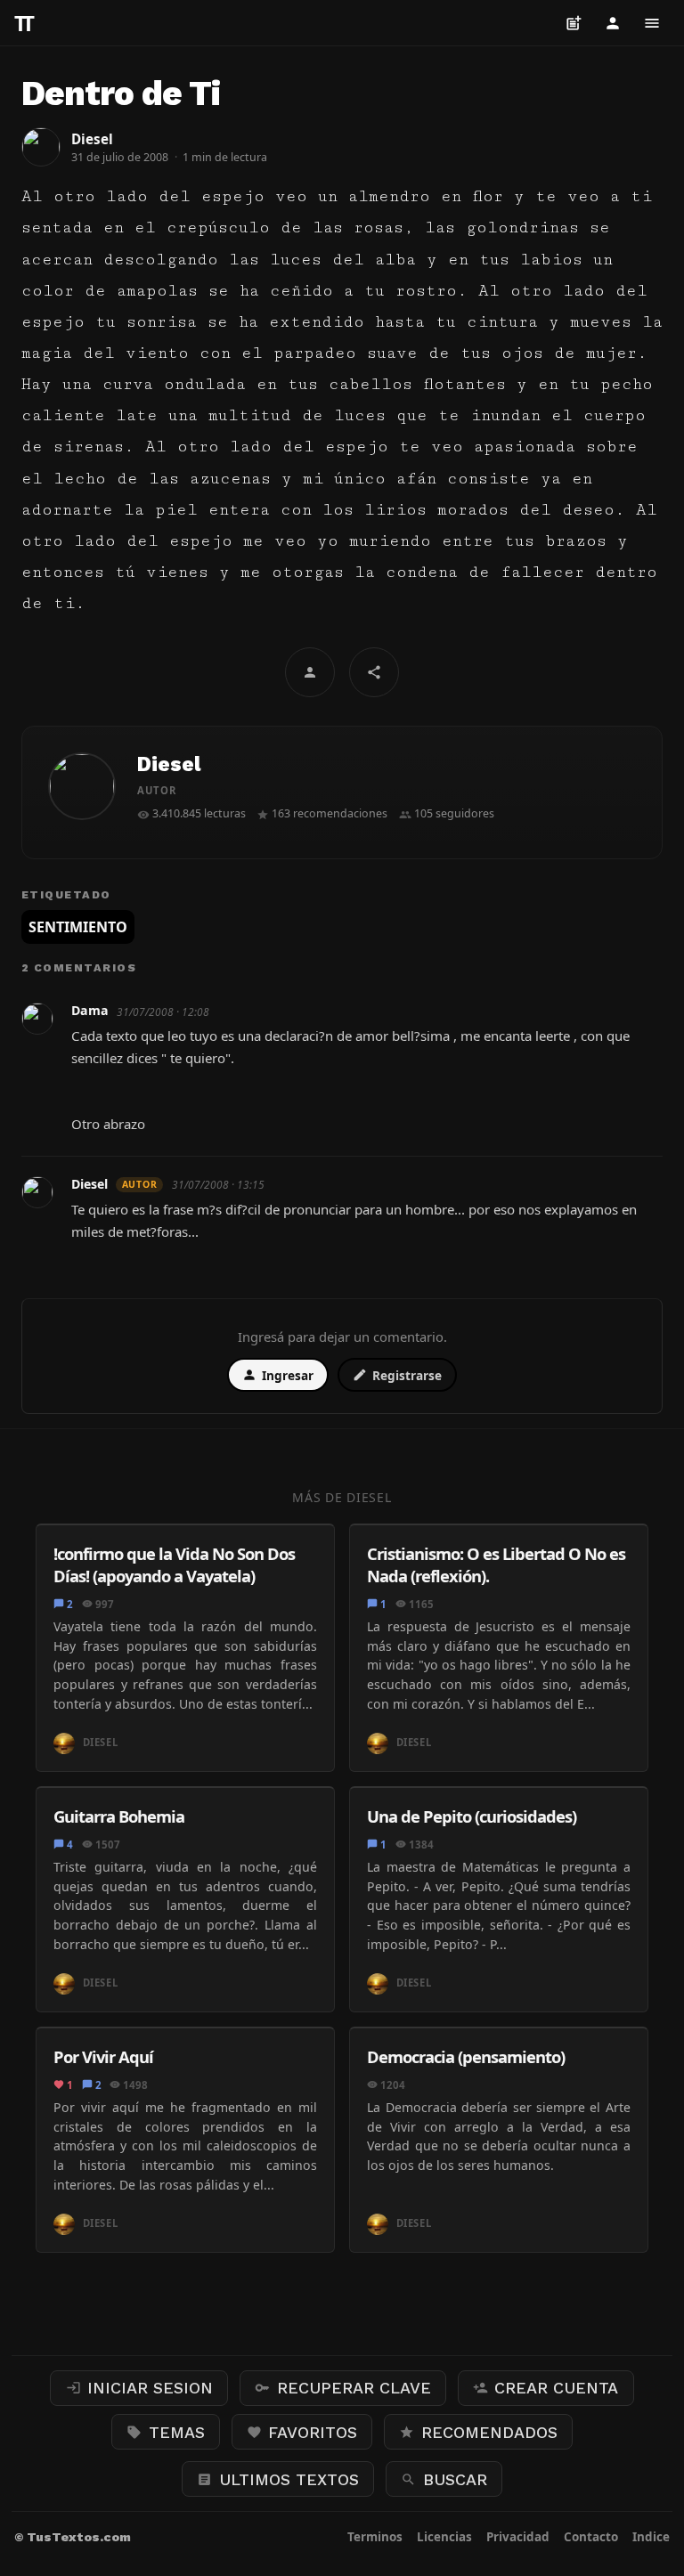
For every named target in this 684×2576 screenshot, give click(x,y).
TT (22, 23)
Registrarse (397, 1375)
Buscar (444, 2479)
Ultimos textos (278, 2479)
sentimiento (78, 927)
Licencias (444, 2537)
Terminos (375, 2537)
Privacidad (518, 2537)
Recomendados (478, 2432)
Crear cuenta (546, 2388)
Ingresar (278, 1375)
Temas (166, 2432)
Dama (90, 1011)
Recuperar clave (343, 2388)
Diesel (169, 764)
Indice (651, 2537)
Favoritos (302, 2432)
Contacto (591, 2537)
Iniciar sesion (140, 2388)
